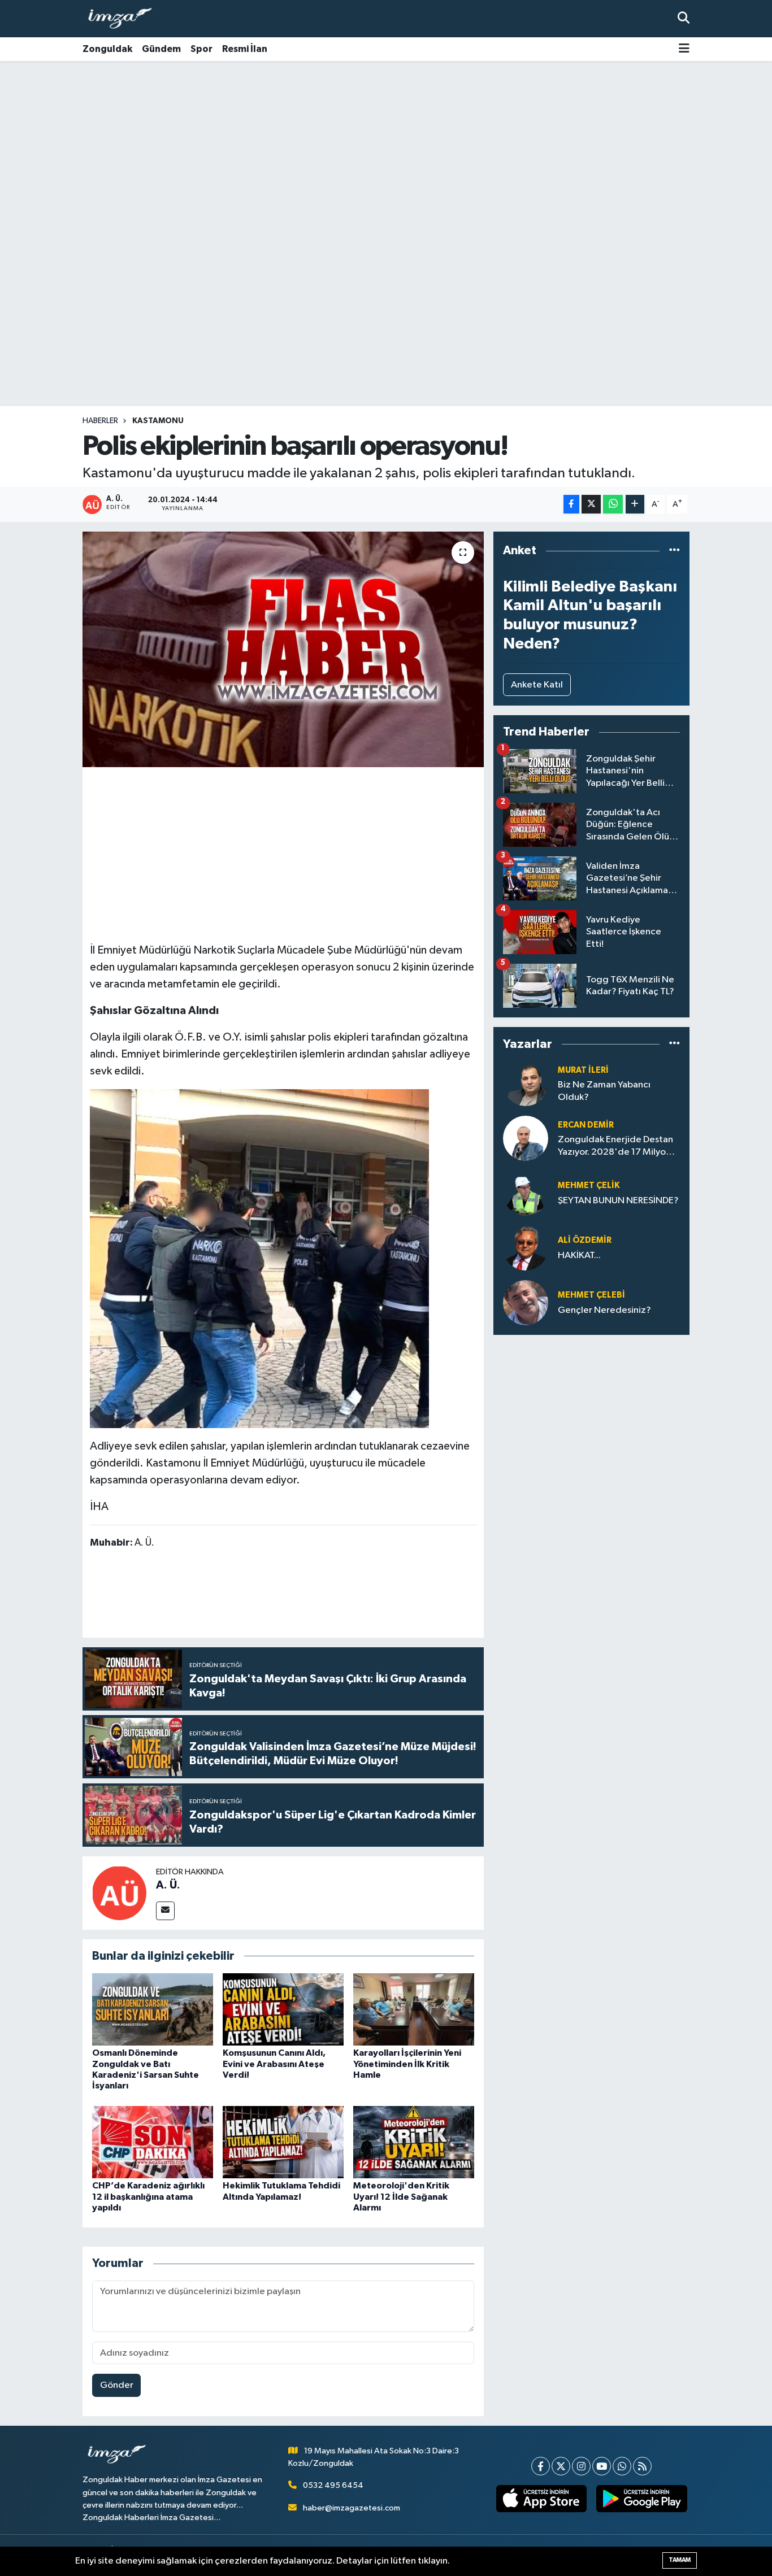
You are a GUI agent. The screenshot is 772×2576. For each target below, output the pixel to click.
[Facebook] (541, 2466)
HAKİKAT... (579, 1256)
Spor (201, 49)
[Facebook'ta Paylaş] (571, 504)
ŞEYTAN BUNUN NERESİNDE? (618, 1201)
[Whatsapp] (622, 2466)
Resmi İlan (245, 49)
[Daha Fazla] (635, 504)
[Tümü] (675, 551)
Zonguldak (107, 49)
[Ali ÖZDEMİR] (526, 1248)
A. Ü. (168, 1885)
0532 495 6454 (333, 2485)
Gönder (117, 2385)
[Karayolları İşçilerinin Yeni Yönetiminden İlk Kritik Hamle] (414, 2009)
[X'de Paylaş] (591, 504)
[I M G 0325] (259, 1258)
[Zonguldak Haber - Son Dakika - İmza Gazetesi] (125, 19)
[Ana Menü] (684, 49)
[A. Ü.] (119, 1893)
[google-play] (642, 2499)
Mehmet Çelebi (591, 1295)
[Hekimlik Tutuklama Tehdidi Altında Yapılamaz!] (283, 2142)
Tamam (680, 2560)
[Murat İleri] (526, 1083)
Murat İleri (583, 1070)
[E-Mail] (165, 1911)
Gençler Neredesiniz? (604, 1310)
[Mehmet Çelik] (526, 1193)
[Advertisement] (386, 150)
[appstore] (541, 2499)
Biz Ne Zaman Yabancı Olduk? (604, 1091)
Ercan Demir (586, 1125)
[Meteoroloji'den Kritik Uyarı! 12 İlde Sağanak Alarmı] (414, 2142)
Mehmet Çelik (589, 1185)
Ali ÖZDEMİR (585, 1240)
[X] (561, 2466)
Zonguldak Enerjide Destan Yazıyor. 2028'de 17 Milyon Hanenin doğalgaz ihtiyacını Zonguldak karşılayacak (617, 1146)
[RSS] (642, 2466)
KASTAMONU (158, 421)
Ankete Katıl (537, 685)
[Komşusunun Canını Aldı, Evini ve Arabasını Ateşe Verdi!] (283, 2009)
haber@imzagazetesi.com (352, 2508)
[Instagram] (581, 2466)
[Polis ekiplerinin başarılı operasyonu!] (283, 649)
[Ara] (684, 18)
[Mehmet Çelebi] (526, 1302)
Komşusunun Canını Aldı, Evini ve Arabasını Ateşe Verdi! (274, 2064)
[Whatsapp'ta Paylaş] (613, 504)
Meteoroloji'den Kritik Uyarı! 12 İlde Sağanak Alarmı (401, 2196)
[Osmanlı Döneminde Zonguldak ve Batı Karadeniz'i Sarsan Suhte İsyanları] (153, 2009)
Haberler (100, 421)
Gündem (161, 49)
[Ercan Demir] (526, 1138)
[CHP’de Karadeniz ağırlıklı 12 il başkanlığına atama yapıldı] (153, 2142)
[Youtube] (602, 2466)
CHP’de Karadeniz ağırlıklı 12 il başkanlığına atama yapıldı (148, 2196)
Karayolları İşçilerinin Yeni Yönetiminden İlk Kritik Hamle (407, 2064)
